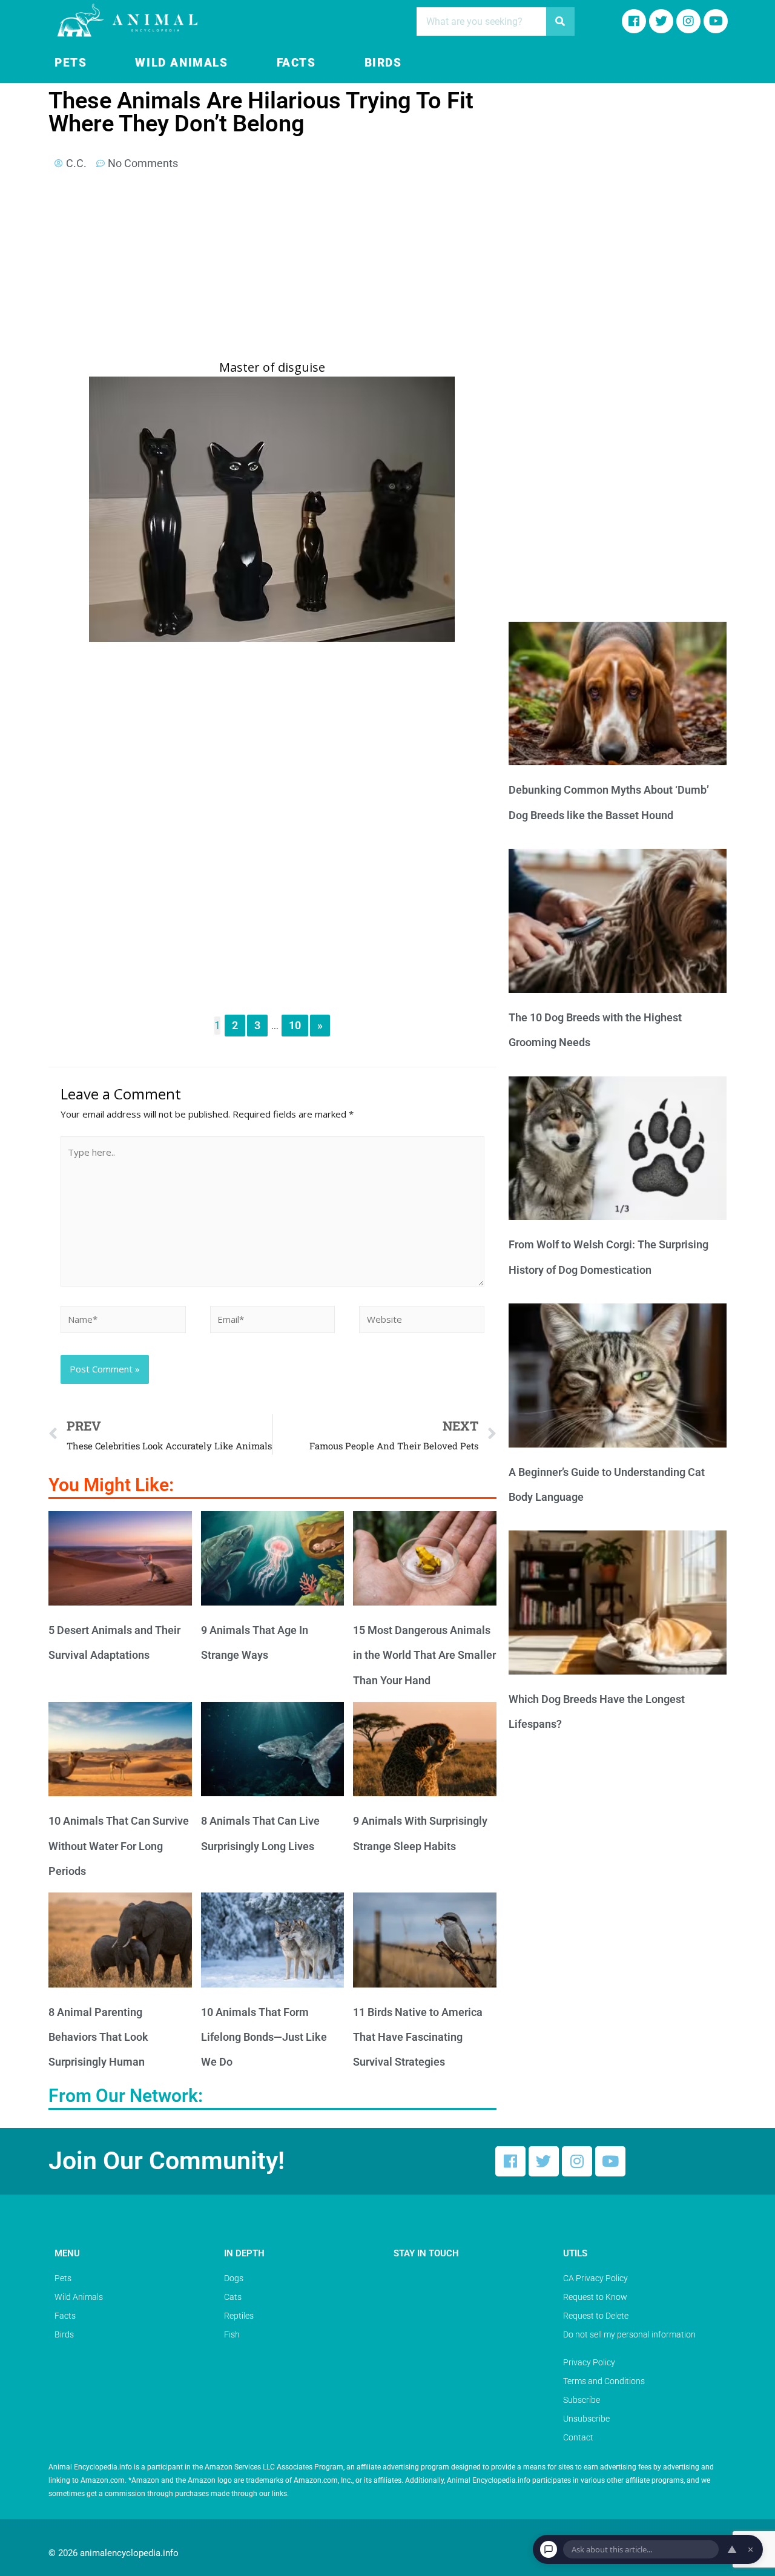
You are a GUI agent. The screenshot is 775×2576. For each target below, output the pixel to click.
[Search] (560, 21)
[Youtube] (716, 21)
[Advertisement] (272, 269)
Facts (296, 63)
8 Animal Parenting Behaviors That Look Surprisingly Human (98, 2037)
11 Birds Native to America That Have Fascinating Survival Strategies (418, 2037)
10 (295, 1025)
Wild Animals (181, 63)
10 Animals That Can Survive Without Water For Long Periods (119, 1846)
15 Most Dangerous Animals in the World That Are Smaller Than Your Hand (424, 1655)
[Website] (422, 1321)
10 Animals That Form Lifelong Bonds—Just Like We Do (264, 2037)
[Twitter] (544, 2161)
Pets (71, 63)
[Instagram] (688, 21)
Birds (383, 63)
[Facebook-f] (634, 21)
